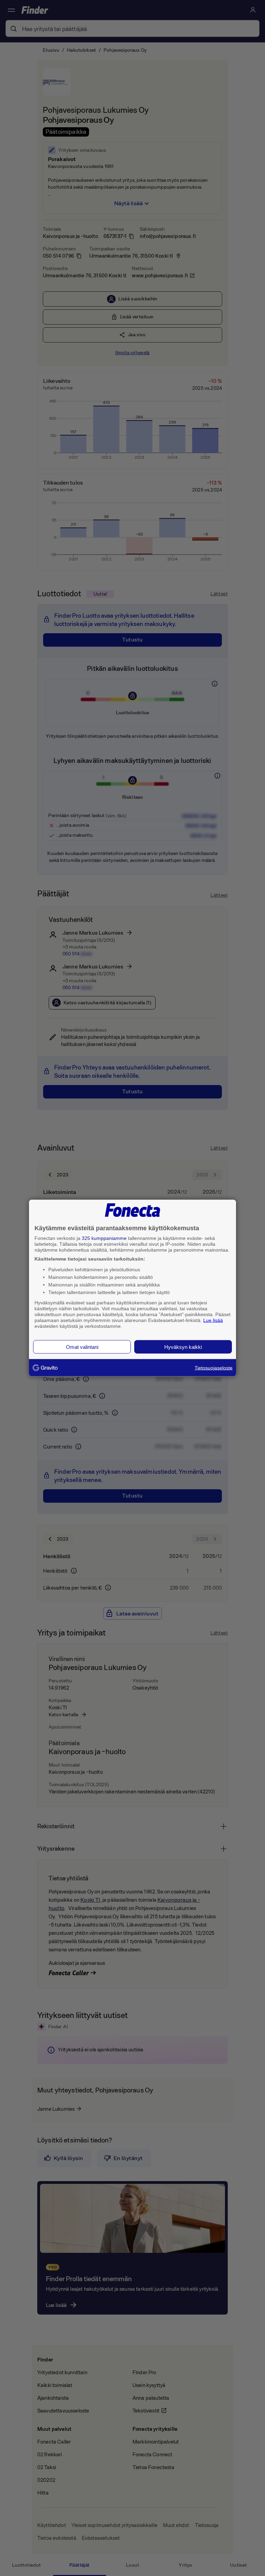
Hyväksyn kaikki (183, 1347)
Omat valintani (82, 1347)
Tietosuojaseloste (214, 1368)
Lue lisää (213, 1320)
